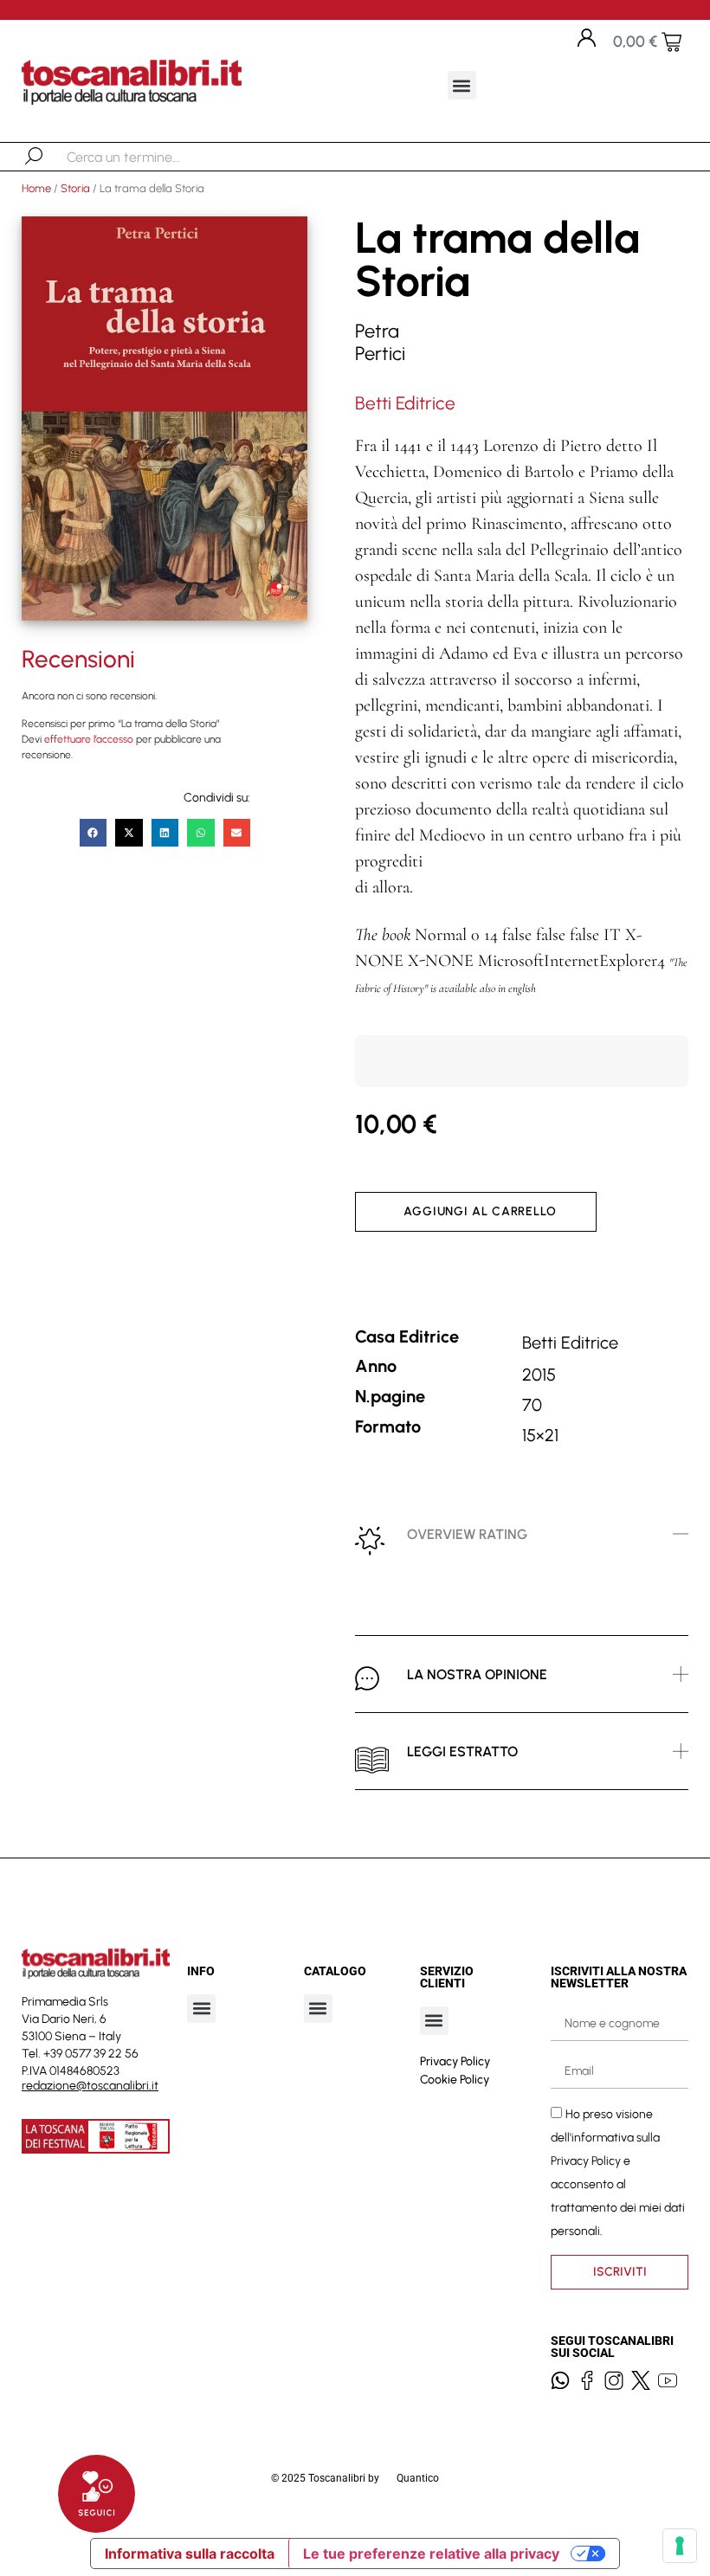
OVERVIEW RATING (467, 1534)
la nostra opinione (477, 1674)
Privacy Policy (455, 2061)
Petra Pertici (380, 342)
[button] (462, 85)
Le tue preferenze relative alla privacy (431, 2553)
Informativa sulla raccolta (190, 2553)
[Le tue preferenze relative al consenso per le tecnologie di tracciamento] (680, 2546)
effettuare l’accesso (89, 739)
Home (36, 188)
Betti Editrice (405, 403)
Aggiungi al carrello (480, 1211)
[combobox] (156, 157)
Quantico (418, 2478)
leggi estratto (462, 1752)
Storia (75, 188)
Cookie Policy (455, 2080)
